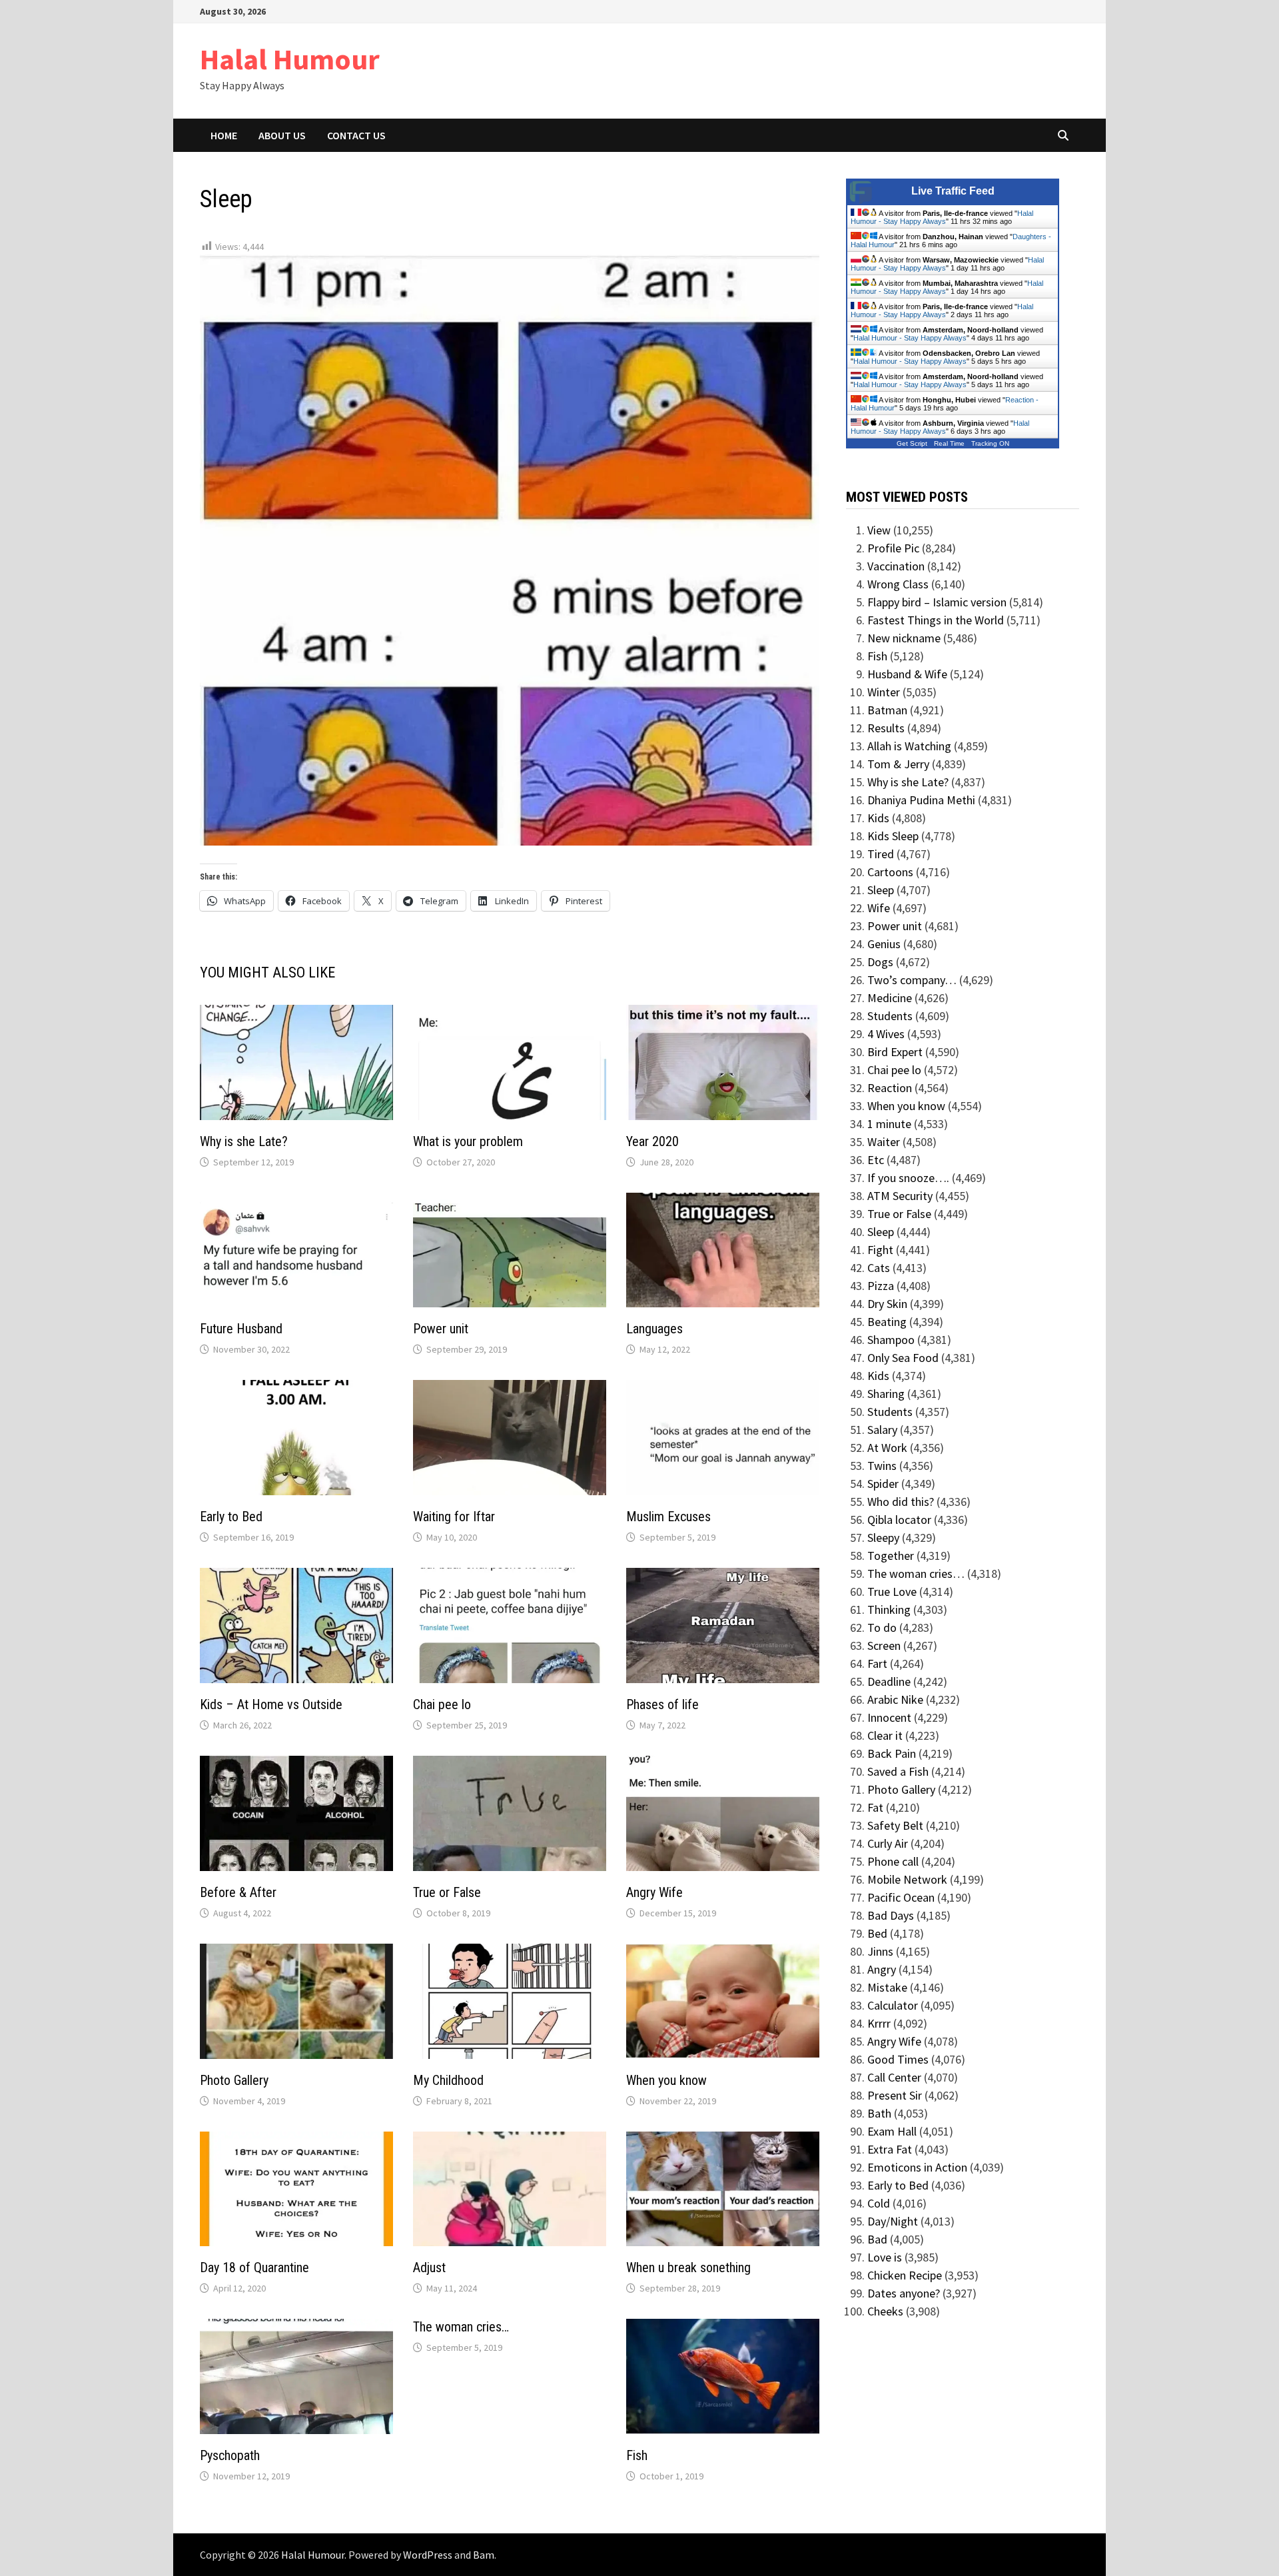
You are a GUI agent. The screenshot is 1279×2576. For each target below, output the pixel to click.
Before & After (238, 1892)
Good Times (898, 2059)
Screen (884, 1645)
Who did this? (901, 1502)
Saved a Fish (898, 1771)
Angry (882, 1969)
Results (886, 728)
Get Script (912, 443)
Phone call (893, 1861)
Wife (879, 908)
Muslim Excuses (668, 1517)
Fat (875, 1807)
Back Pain (892, 1753)
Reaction (890, 1088)
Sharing (886, 1394)
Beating (887, 1322)
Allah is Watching (909, 746)
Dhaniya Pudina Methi (921, 800)
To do (882, 1627)
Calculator (893, 2005)
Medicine (890, 998)
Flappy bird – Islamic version (937, 602)
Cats (879, 1268)
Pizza (881, 1286)
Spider (883, 1484)
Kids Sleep (893, 836)
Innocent (889, 1717)
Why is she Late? (244, 1141)
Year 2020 (652, 1141)
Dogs (880, 962)
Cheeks (885, 2311)
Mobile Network (907, 1879)
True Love (892, 1592)
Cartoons (890, 872)
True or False (447, 1892)
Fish (637, 2455)
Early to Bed (231, 1517)
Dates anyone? (904, 2293)
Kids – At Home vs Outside (271, 1704)
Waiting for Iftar (454, 1517)
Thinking (889, 1610)
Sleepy (883, 1538)
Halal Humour (290, 59)
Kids (878, 818)
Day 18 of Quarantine (254, 2267)
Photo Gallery (234, 2080)
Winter (884, 692)
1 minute (889, 1124)
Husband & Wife (907, 674)
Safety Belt (895, 1825)
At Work (887, 1448)
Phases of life (662, 1704)
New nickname (904, 638)
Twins (882, 1466)
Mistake (887, 1987)
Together (891, 1556)
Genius (884, 944)
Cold (879, 2203)
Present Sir (895, 2095)
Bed (877, 1933)
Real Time (949, 443)
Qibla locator (899, 1520)
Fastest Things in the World (936, 620)
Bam (484, 2555)
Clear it (885, 1735)
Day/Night (893, 2221)
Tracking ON (990, 443)
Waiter (884, 1142)
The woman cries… (461, 2327)
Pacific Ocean (901, 1897)
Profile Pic (893, 548)
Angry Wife (654, 1892)
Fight (880, 1250)
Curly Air (888, 1843)
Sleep (881, 890)
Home (224, 135)
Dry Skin (887, 1304)
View (879, 530)
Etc (876, 1160)
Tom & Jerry (898, 764)
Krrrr (879, 2023)
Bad (877, 2239)
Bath (879, 2113)
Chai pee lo (442, 1704)
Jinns (880, 1951)
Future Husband (241, 1329)
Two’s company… (912, 980)
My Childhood (448, 2080)
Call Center (894, 2077)
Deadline (889, 1681)
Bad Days (891, 1915)
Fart (877, 1663)
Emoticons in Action (917, 2167)
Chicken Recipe (905, 2275)
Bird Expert (895, 1052)
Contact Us (356, 135)
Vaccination (896, 566)
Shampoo (891, 1340)
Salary (882, 1430)
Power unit (441, 1329)
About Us (282, 135)
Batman (887, 710)
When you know (666, 2080)
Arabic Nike (895, 1699)
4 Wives (886, 1034)
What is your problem (468, 1141)
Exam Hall (892, 2131)
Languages (654, 1329)
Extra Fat (890, 2149)
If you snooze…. (908, 1178)
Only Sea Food (903, 1358)
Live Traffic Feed (953, 191)
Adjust (429, 2267)
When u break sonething (688, 2267)
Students (890, 1016)
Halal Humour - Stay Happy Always (942, 217)
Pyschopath (230, 2455)
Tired (881, 854)
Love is (885, 2257)
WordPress (428, 2555)
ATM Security (900, 1196)
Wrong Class (898, 584)
